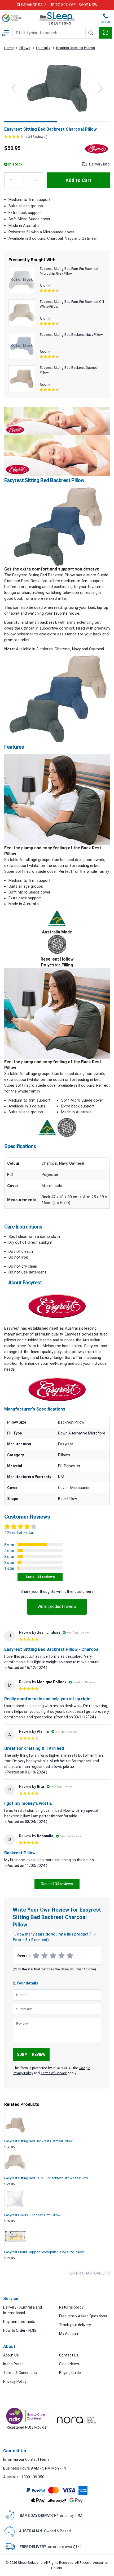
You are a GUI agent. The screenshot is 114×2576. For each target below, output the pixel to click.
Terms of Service (54, 2073)
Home (9, 48)
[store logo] (57, 18)
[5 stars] (70, 1956)
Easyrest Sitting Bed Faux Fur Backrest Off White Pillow (46, 2178)
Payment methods (19, 2322)
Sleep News (69, 2364)
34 (37, 137)
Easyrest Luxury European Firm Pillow (32, 2215)
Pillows (25, 48)
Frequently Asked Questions (83, 2316)
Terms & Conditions (20, 2373)
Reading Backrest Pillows (76, 48)
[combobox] (54, 33)
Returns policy (71, 2307)
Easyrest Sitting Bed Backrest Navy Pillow (71, 335)
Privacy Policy (15, 2381)
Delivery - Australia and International (23, 2310)
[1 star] (36, 1956)
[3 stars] (53, 1956)
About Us (11, 2355)
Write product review (57, 1607)
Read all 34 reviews (57, 1884)
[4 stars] (62, 1956)
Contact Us (69, 2355)
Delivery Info (99, 164)
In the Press (13, 2364)
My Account (69, 2334)
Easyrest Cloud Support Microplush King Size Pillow (44, 2252)
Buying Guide (70, 2373)
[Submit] (91, 33)
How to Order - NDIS (20, 2330)
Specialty (43, 48)
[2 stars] (45, 1956)
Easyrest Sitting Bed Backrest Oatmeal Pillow (38, 2141)
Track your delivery (75, 2325)
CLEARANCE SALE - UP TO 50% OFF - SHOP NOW (57, 5)
